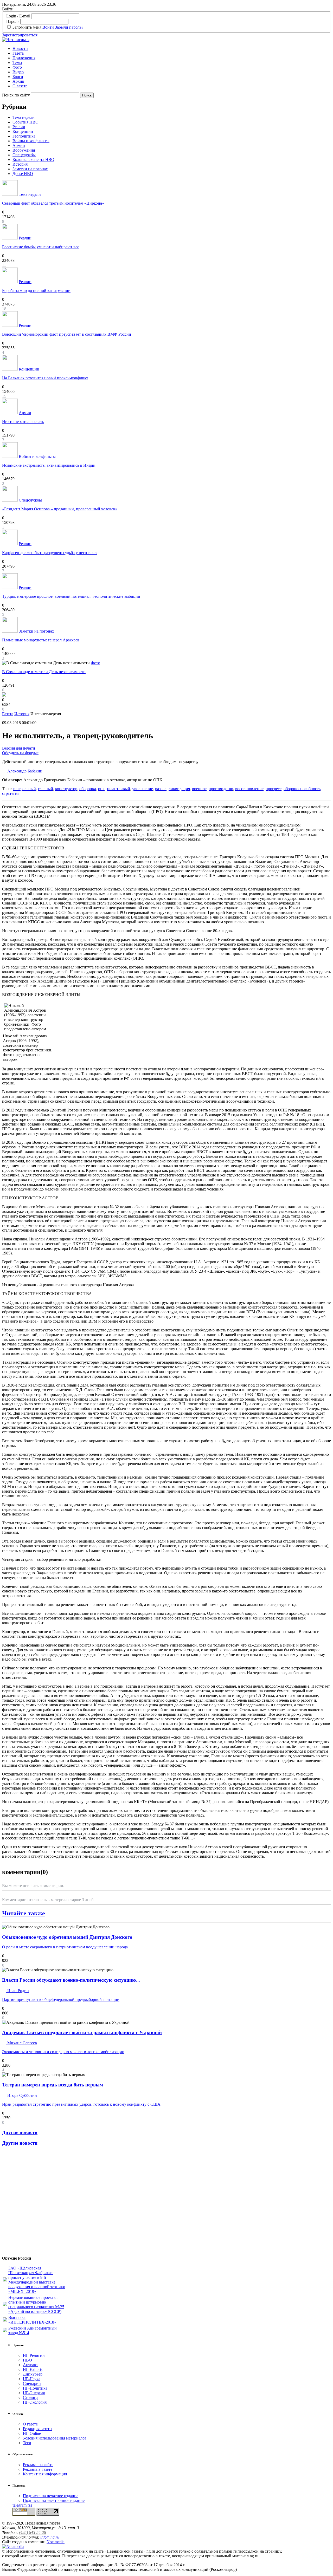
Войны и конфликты (31, 141)
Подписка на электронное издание (54, 2500)
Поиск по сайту (16, 95)
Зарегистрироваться (20, 35)
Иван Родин (18, 1991)
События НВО (25, 122)
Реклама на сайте (38, 2465)
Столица (31, 2398)
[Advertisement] (33, 2203)
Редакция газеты (38, 2429)
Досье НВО (23, 174)
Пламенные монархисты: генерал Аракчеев (41, 640)
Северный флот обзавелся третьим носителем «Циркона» (53, 203)
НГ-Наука (32, 2379)
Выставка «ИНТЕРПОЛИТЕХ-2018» (32, 2320)
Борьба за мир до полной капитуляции (36, 291)
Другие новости (20, 2132)
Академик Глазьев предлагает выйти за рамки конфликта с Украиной (82, 2032)
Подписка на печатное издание (51, 2496)
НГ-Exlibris (33, 2369)
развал (161, 789)
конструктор (66, 789)
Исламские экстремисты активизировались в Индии (49, 465)
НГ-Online (32, 2433)
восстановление (249, 789)
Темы (17, 63)
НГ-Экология (35, 2402)
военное (199, 789)
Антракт (30, 2365)
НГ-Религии (34, 2355)
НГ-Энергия (34, 2393)
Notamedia (56, 2542)
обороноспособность (302, 789)
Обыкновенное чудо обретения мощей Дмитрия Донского (67, 1937)
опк (101, 789)
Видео (18, 72)
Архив (18, 81)
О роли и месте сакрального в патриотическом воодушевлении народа (65, 1947)
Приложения (24, 58)
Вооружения (24, 150)
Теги (27, 2443)
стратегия (11, 793)
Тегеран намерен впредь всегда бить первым (53, 2085)
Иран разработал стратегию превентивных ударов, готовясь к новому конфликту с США (81, 2104)
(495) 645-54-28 (33, 2532)
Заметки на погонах (30, 169)
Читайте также (24, 1913)
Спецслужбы (24, 155)
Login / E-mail (18, 16)
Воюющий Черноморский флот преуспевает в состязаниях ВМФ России (67, 334)
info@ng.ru (50, 2537)
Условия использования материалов (55, 2438)
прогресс (274, 789)
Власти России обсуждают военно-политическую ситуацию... (71, 1980)
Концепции (23, 131)
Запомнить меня (27, 27)
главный (46, 789)
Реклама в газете (38, 2469)
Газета (18, 53)
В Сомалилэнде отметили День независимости (44, 672)
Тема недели (24, 117)
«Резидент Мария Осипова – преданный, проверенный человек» (60, 509)
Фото (17, 67)
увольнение (143, 789)
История (20, 164)
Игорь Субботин (22, 2095)
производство (221, 789)
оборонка (88, 789)
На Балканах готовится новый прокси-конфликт (45, 378)
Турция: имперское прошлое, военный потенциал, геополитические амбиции (71, 596)
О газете (20, 86)
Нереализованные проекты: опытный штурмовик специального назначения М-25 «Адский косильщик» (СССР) (36, 2304)
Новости (20, 48)
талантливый (118, 789)
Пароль (13, 21)
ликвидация (179, 789)
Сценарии (32, 2383)
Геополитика (24, 136)
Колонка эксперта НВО (33, 160)
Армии (19, 145)
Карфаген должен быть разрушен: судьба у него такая (50, 553)
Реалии (19, 127)
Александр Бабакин (24, 771)
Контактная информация (45, 2474)
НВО (27, 2360)
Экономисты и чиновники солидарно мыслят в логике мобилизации (63, 2052)
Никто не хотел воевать (23, 422)
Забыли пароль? (69, 27)
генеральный (24, 789)
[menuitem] (172, 49)
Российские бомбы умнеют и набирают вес (41, 247)
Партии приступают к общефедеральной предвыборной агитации (61, 1999)
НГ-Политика (35, 2388)
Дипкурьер (33, 2374)
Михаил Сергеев (22, 2043)
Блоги (18, 77)
